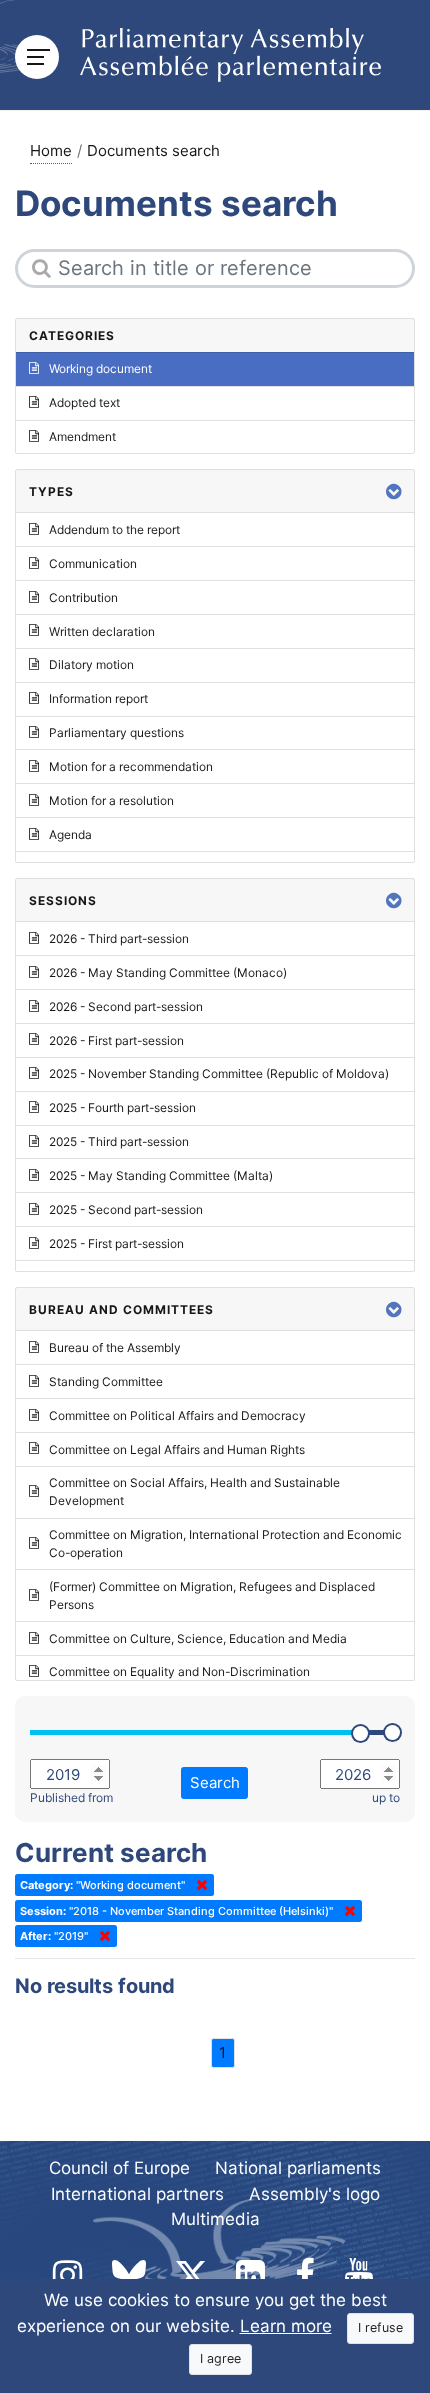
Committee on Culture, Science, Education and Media (198, 1638)
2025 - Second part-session (126, 1209)
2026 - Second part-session (126, 1006)
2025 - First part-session (116, 1243)
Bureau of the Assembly (115, 1347)
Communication (93, 563)
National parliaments (298, 2168)
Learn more (286, 2326)
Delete (198, 1885)
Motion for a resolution (111, 800)
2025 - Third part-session (119, 1141)
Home (51, 150)
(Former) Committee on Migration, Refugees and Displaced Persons (212, 1595)
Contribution (83, 597)
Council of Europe (119, 2168)
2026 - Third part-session (119, 938)
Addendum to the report (114, 529)
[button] (394, 491)
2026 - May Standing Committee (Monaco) (168, 972)
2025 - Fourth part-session (122, 1107)
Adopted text (84, 402)
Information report (98, 698)
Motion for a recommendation (131, 766)
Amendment (82, 436)
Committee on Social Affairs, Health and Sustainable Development (194, 1491)
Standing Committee (106, 1381)
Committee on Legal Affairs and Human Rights (177, 1449)
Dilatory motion (91, 664)
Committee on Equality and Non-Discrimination (179, 1671)
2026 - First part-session (116, 1040)
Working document (100, 368)
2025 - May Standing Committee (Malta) (161, 1175)
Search (215, 1782)
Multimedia (215, 2219)
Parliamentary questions (116, 732)
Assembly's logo (314, 2194)
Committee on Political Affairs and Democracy (177, 1415)
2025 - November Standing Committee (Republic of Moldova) (219, 1073)
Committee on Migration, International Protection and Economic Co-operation (225, 1543)
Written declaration (102, 631)
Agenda (70, 834)
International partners (137, 2194)
